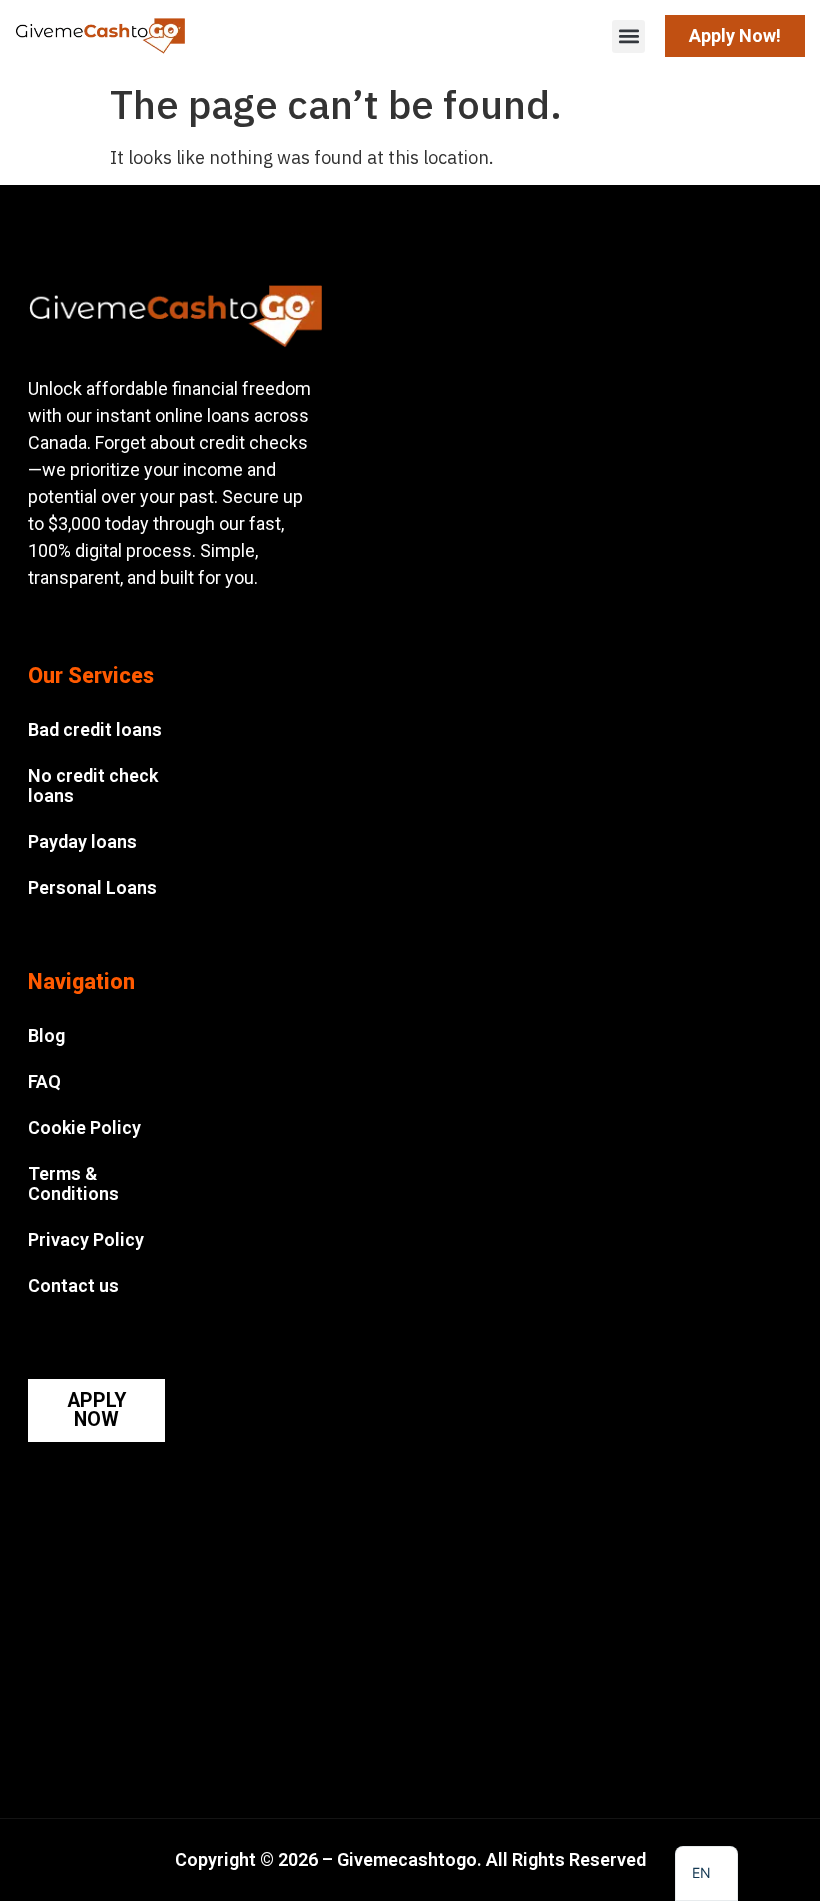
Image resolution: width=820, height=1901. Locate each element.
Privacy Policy (86, 1239)
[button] (628, 36)
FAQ (44, 1081)
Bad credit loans (95, 729)
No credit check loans (93, 785)
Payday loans (82, 841)
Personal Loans (92, 887)
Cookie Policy (84, 1127)
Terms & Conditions (73, 1183)
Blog (46, 1035)
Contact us (73, 1285)
